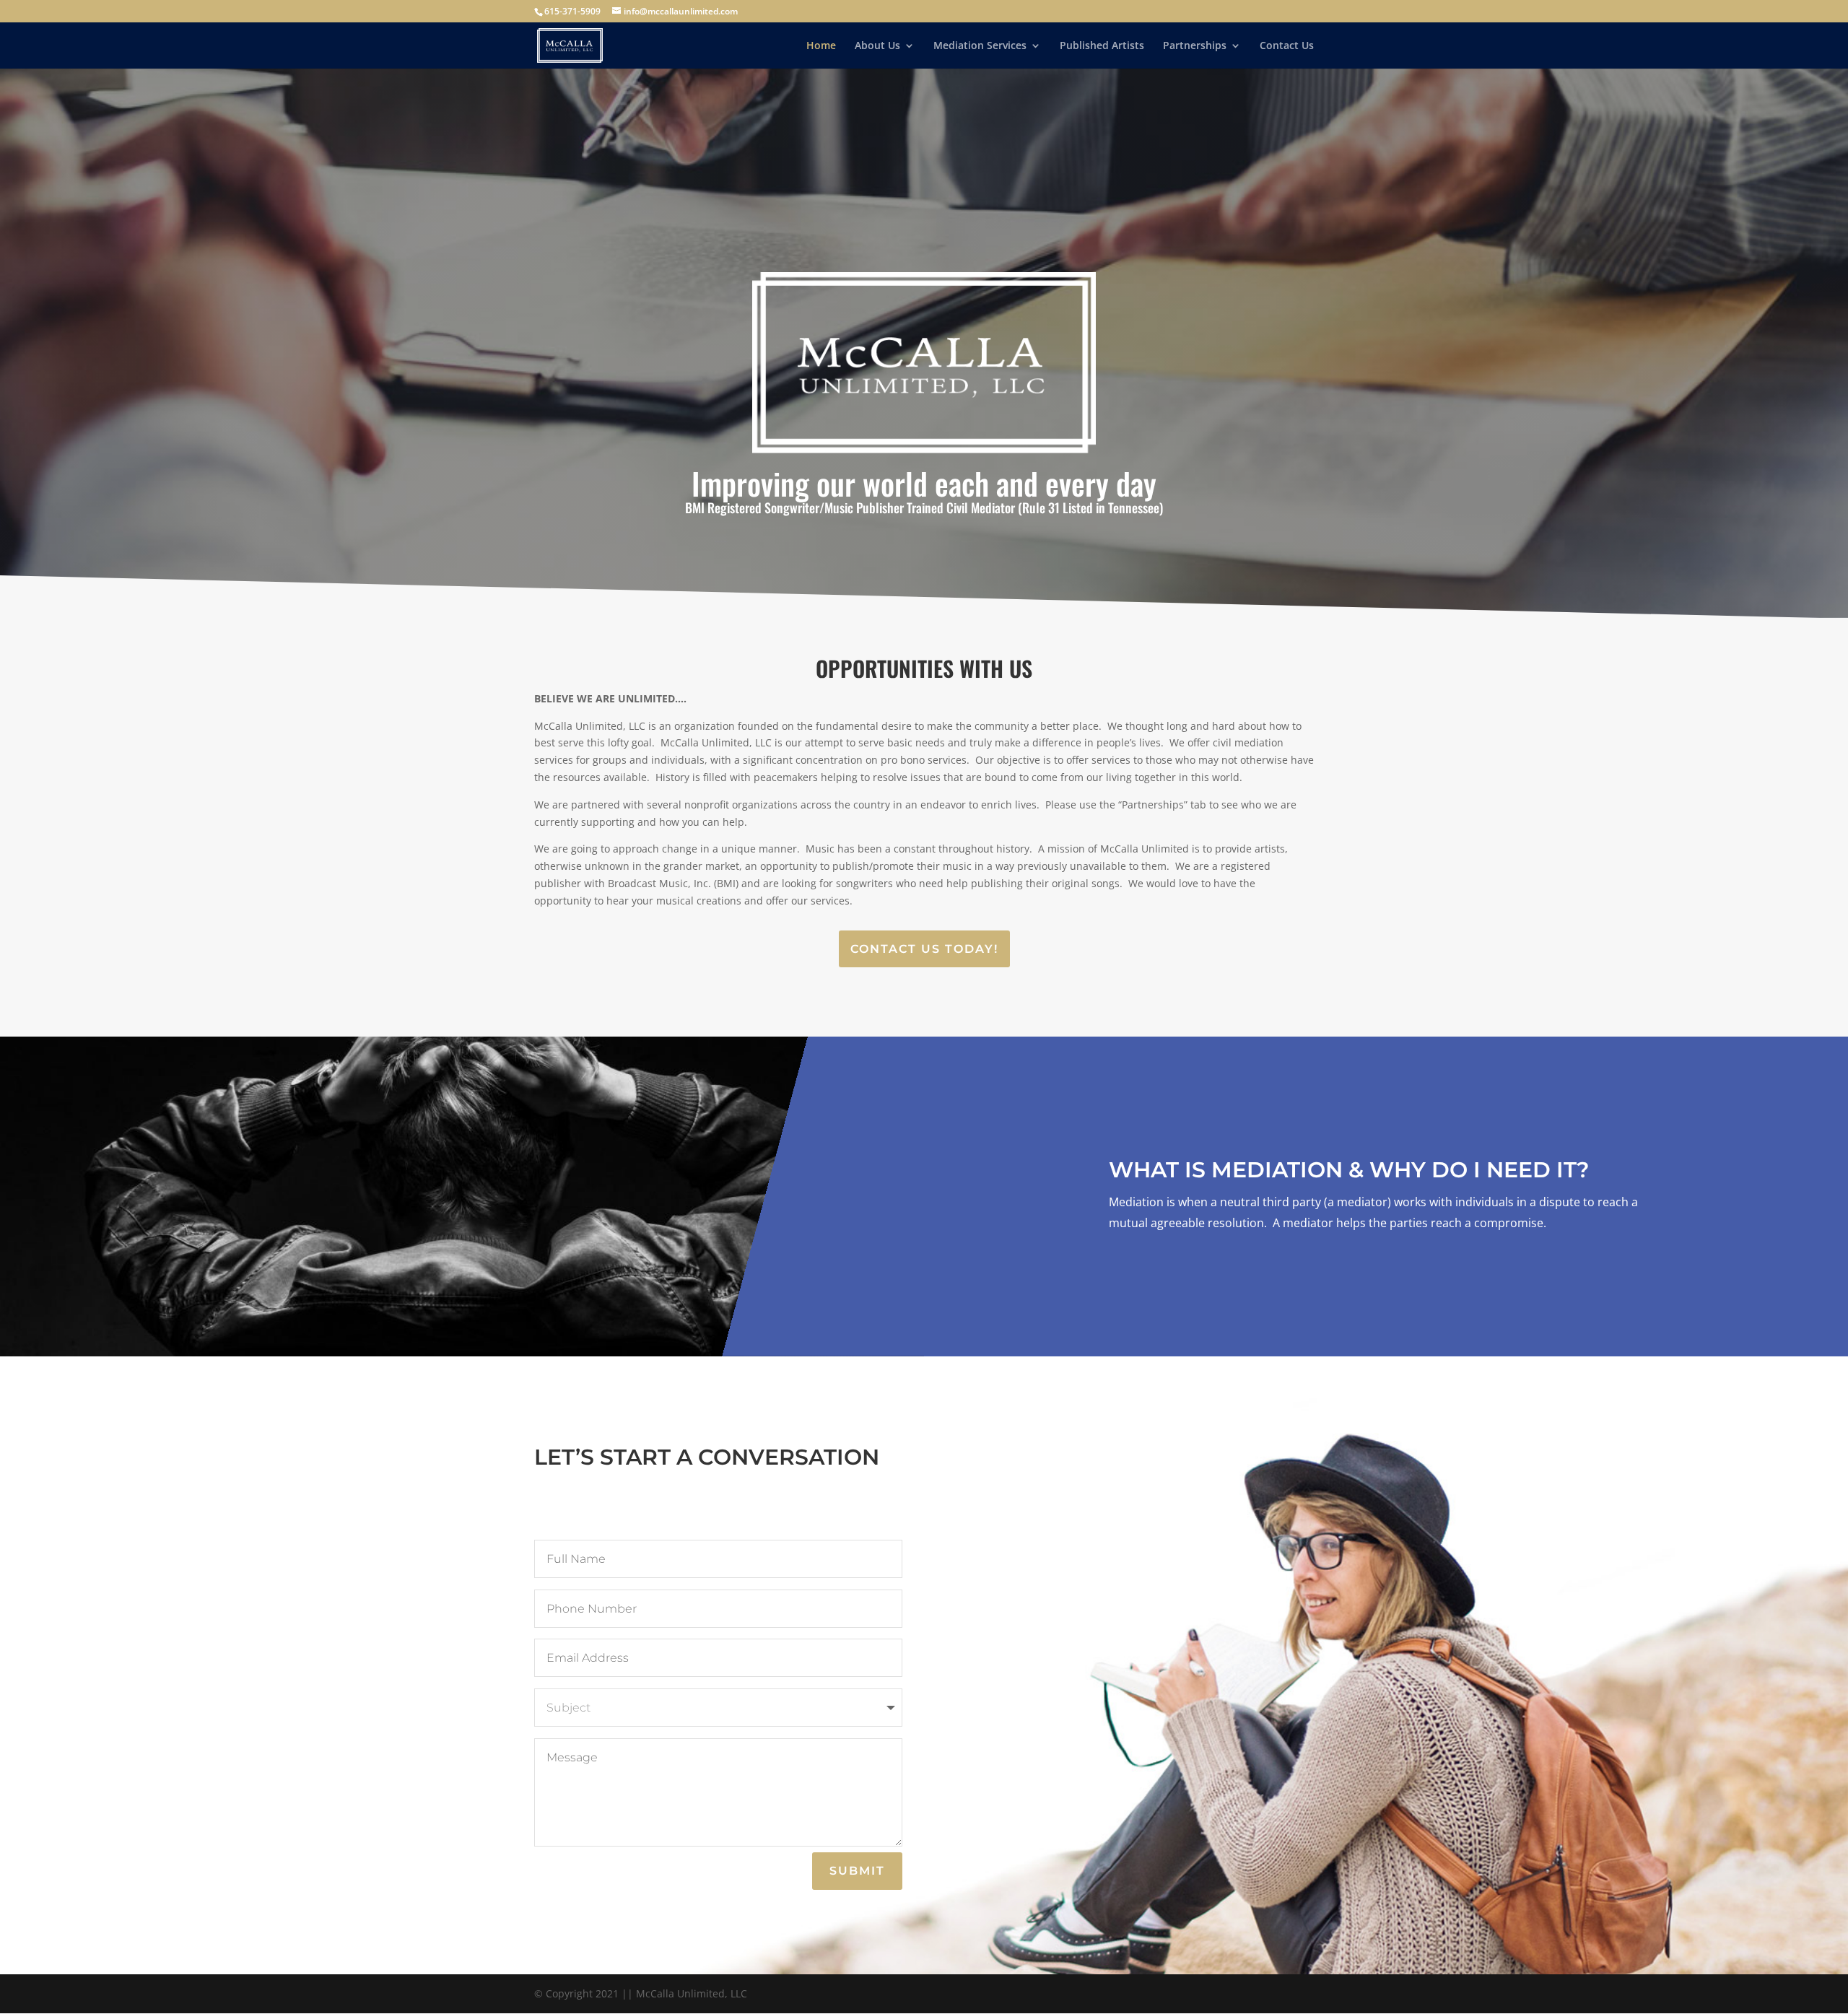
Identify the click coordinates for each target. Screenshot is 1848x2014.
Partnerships (1195, 46)
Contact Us (1287, 46)
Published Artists (1102, 46)
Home (821, 46)
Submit (857, 1871)
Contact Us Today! (924, 949)
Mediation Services (980, 46)
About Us (877, 46)
